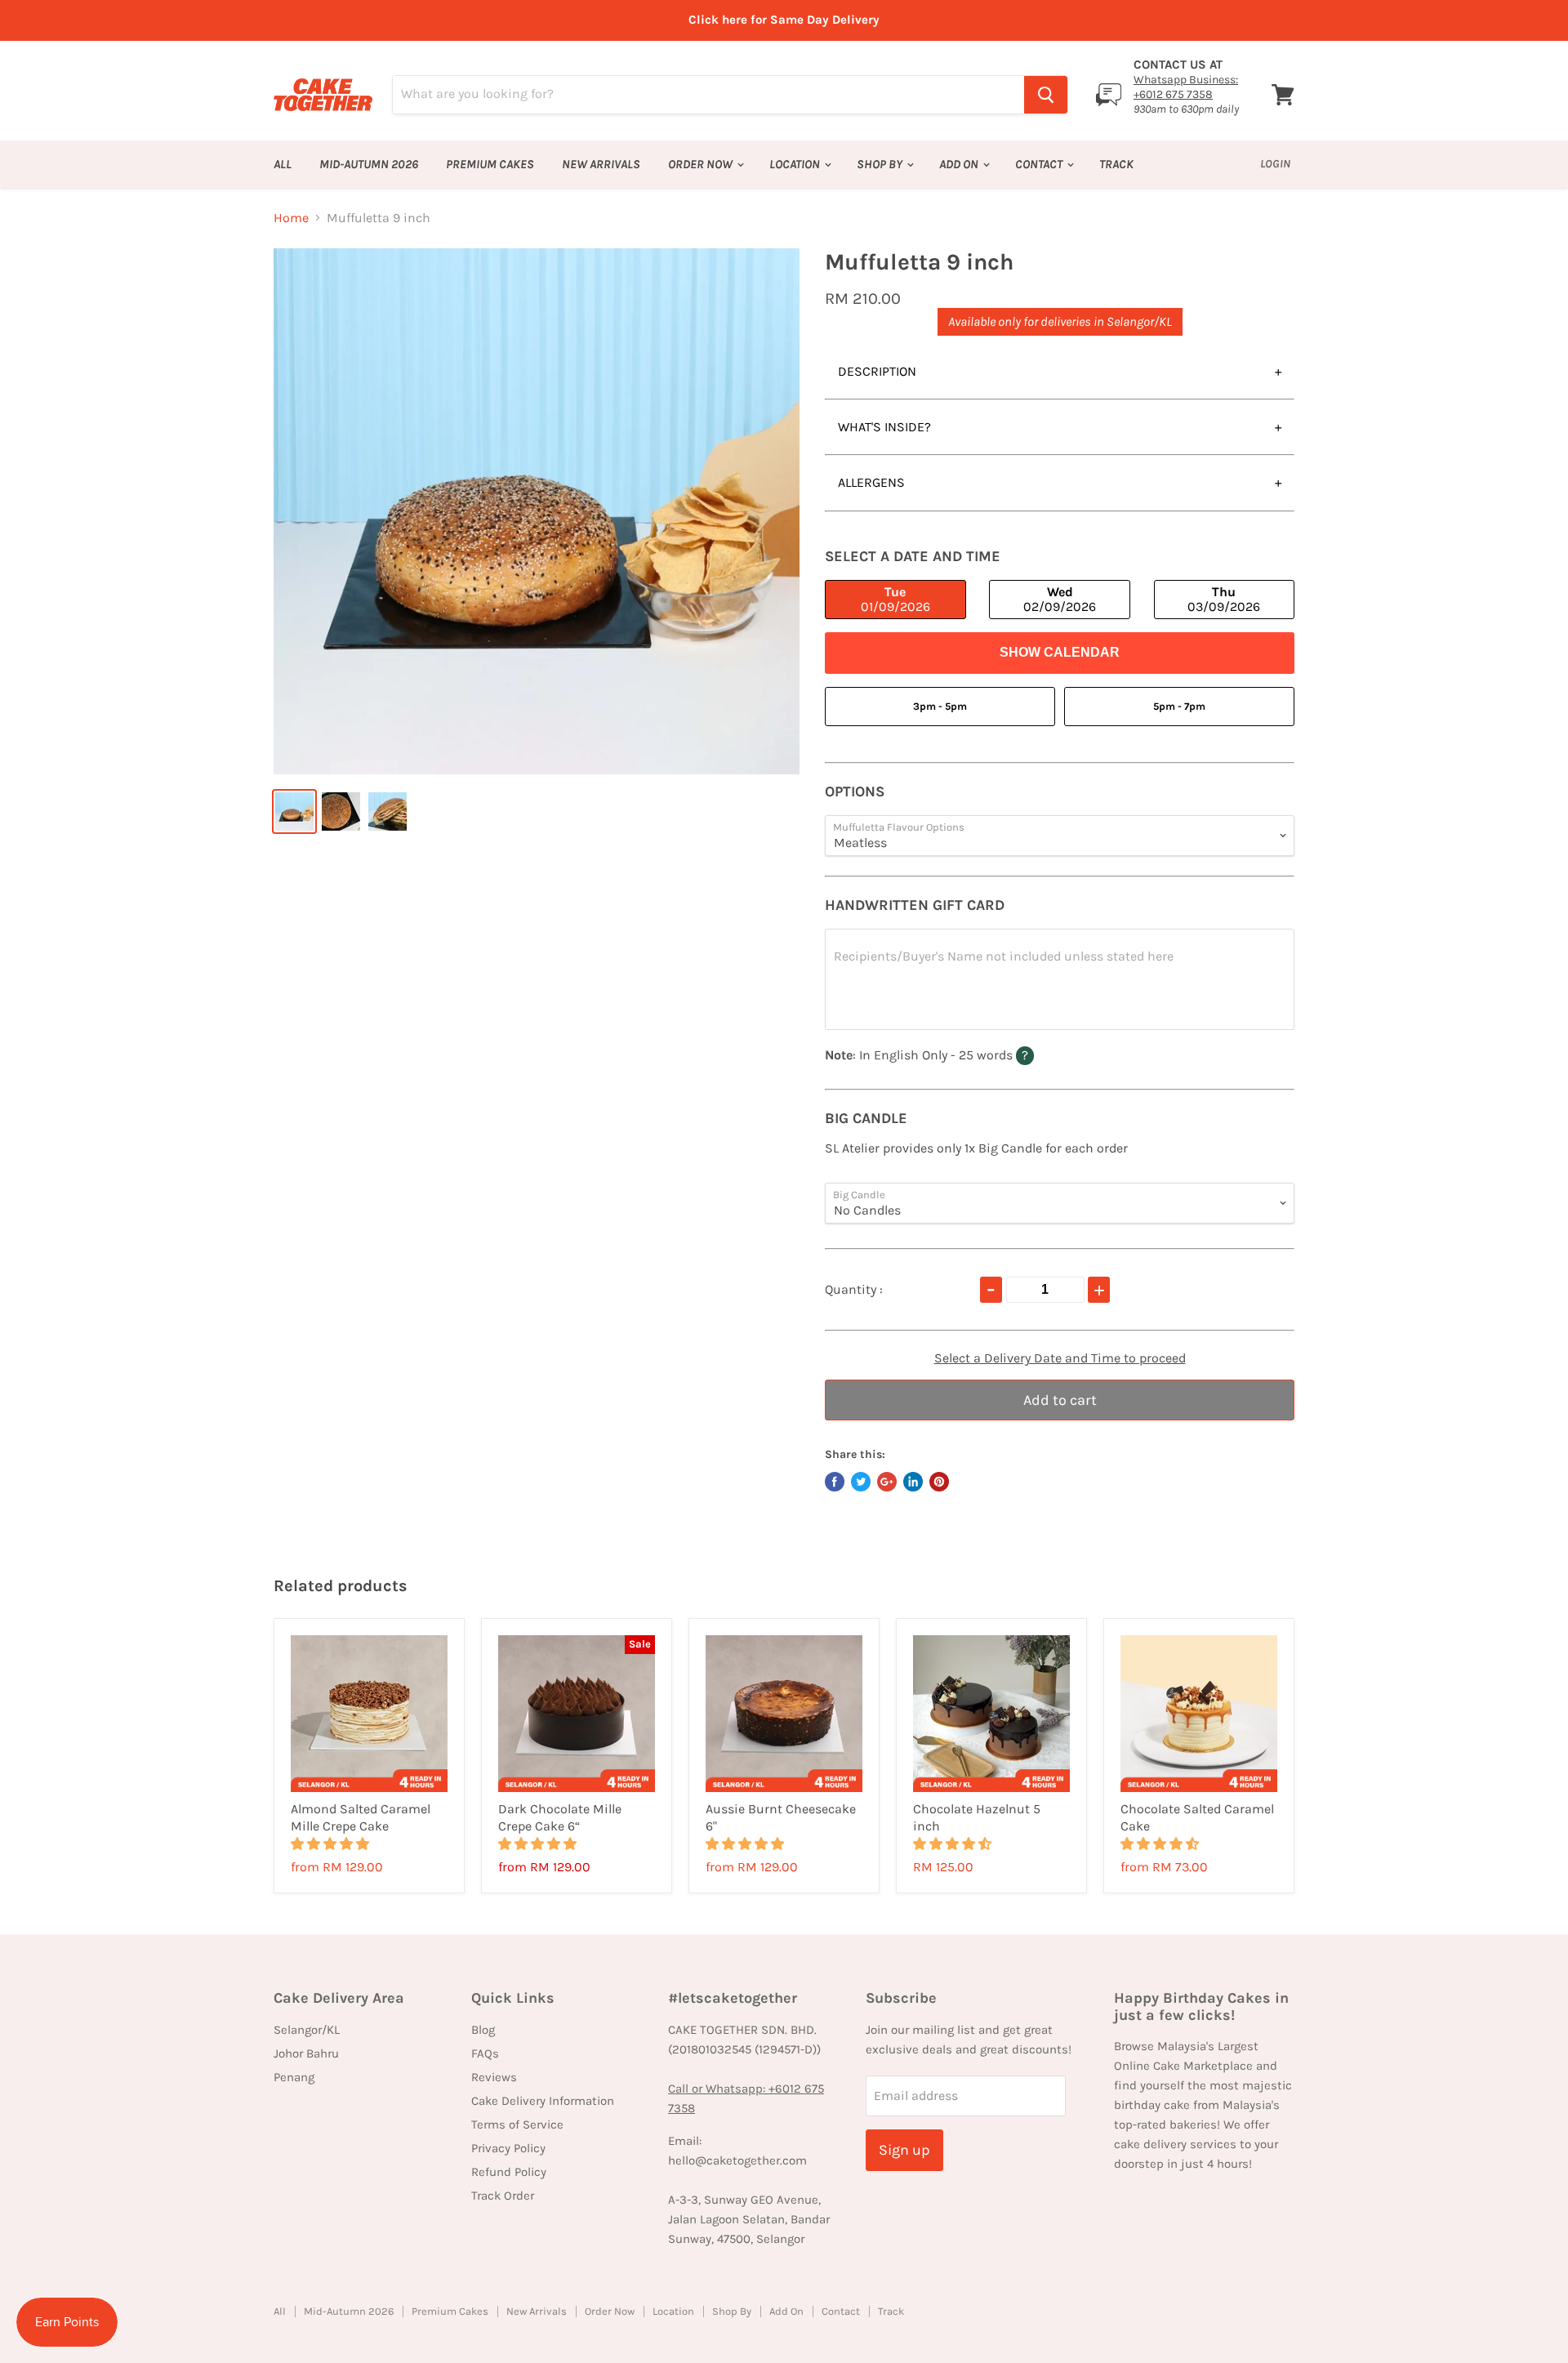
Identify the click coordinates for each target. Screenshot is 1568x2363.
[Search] (1046, 95)
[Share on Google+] (887, 1482)
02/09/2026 (1060, 599)
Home (291, 218)
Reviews (494, 2077)
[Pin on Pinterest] (939, 1482)
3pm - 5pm (940, 706)
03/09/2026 (1224, 599)
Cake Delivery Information (543, 2101)
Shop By (881, 164)
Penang (294, 2077)
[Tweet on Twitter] (861, 1482)
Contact (1040, 164)
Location (796, 164)
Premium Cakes (490, 164)
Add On (960, 164)
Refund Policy (509, 2172)
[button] (332, 1844)
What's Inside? (884, 427)
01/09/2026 (895, 599)
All (283, 164)
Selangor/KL (307, 2030)
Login (1275, 164)
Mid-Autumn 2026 (369, 164)
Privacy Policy (508, 2148)
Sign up (904, 2150)
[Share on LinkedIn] (913, 1482)
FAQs (485, 2053)
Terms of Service (517, 2124)
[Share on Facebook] (835, 1482)
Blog (483, 2030)
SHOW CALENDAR (1060, 652)
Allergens (871, 482)
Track (1116, 164)
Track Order (503, 2196)
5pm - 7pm (1179, 706)
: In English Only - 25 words (960, 1054)
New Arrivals (601, 164)
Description (877, 371)
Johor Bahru (306, 2053)
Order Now (702, 164)
